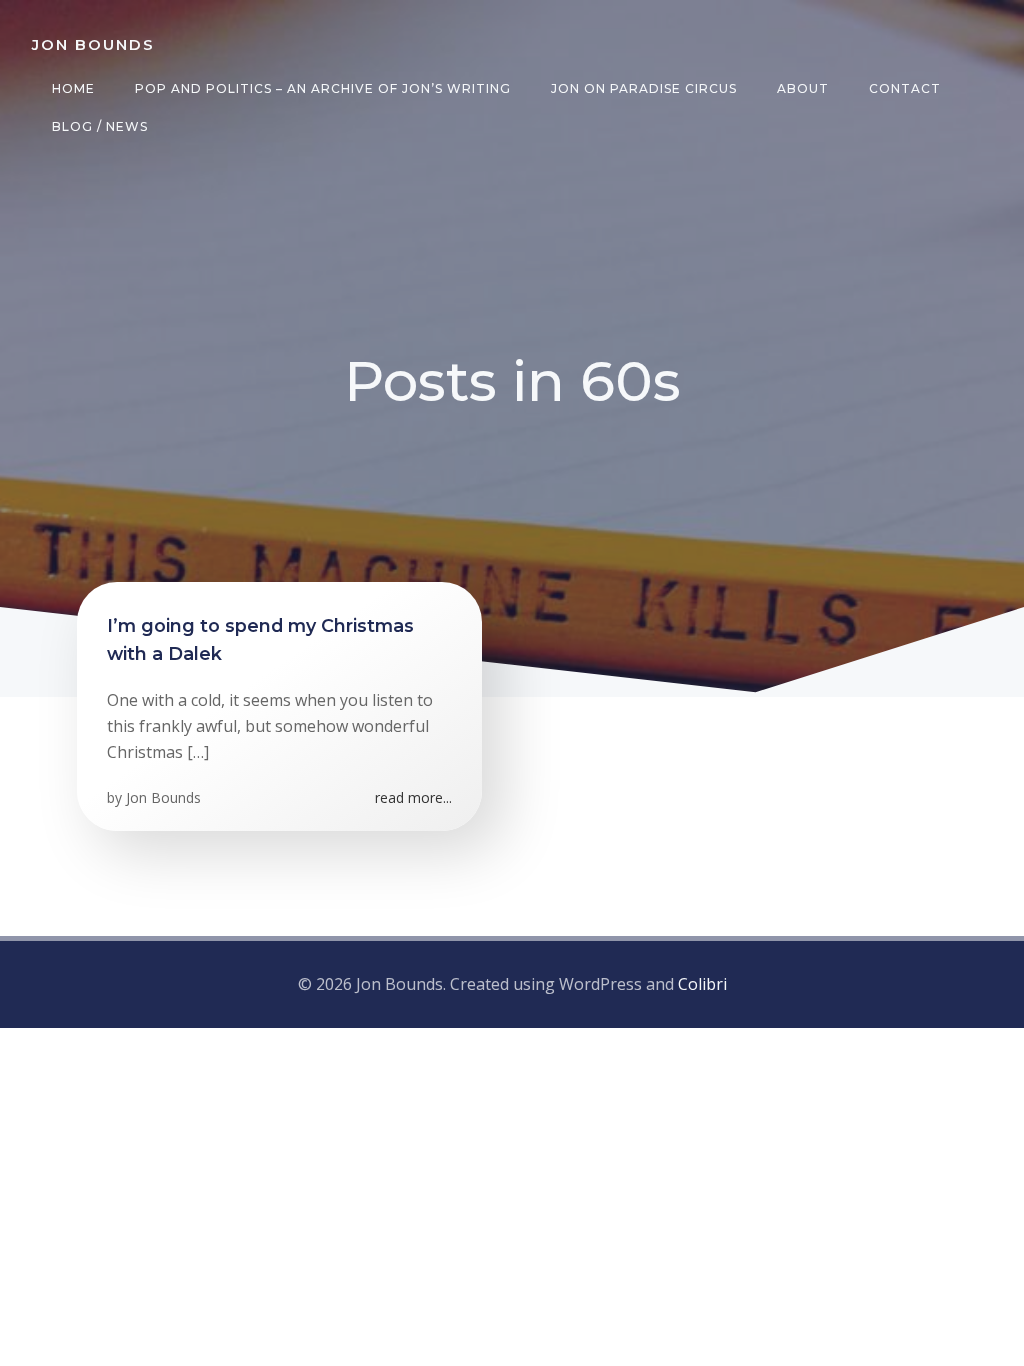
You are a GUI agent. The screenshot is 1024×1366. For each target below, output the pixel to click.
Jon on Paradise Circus (644, 88)
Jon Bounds (163, 797)
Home (73, 88)
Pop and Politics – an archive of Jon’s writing (323, 88)
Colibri (702, 984)
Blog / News (100, 126)
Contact (905, 88)
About (803, 88)
